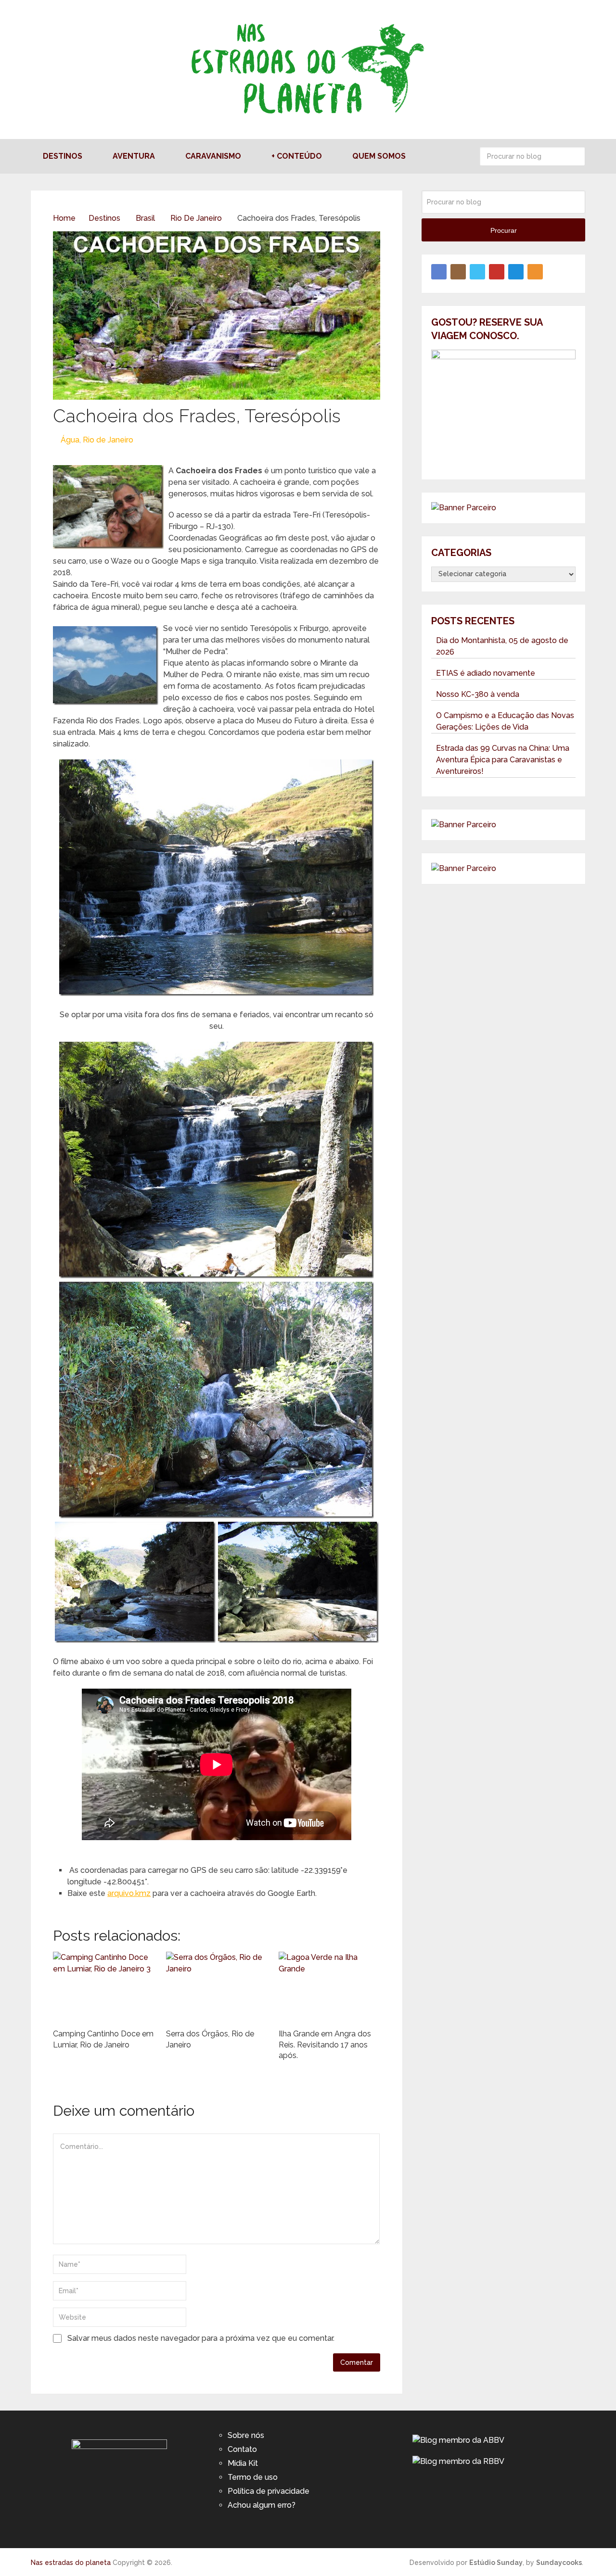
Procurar (576, 156)
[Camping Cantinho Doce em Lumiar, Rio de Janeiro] (104, 1988)
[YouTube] (497, 272)
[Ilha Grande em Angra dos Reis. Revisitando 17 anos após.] (329, 1988)
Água (70, 440)
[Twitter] (477, 272)
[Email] (516, 272)
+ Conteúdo (297, 156)
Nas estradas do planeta (71, 2563)
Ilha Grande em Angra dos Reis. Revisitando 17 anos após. (325, 2045)
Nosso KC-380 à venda (478, 694)
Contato (242, 2449)
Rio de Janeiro (108, 440)
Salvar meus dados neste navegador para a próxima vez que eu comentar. (201, 2338)
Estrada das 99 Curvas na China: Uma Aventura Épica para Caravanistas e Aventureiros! (503, 760)
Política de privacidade (269, 2491)
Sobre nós (246, 2435)
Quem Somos (379, 156)
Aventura (134, 156)
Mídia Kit (243, 2463)
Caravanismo (213, 156)
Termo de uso (253, 2477)
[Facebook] (439, 272)
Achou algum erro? (262, 2505)
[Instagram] (458, 272)
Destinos (63, 156)
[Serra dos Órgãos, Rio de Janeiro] (217, 1988)
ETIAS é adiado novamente (486, 673)
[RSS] (535, 272)
